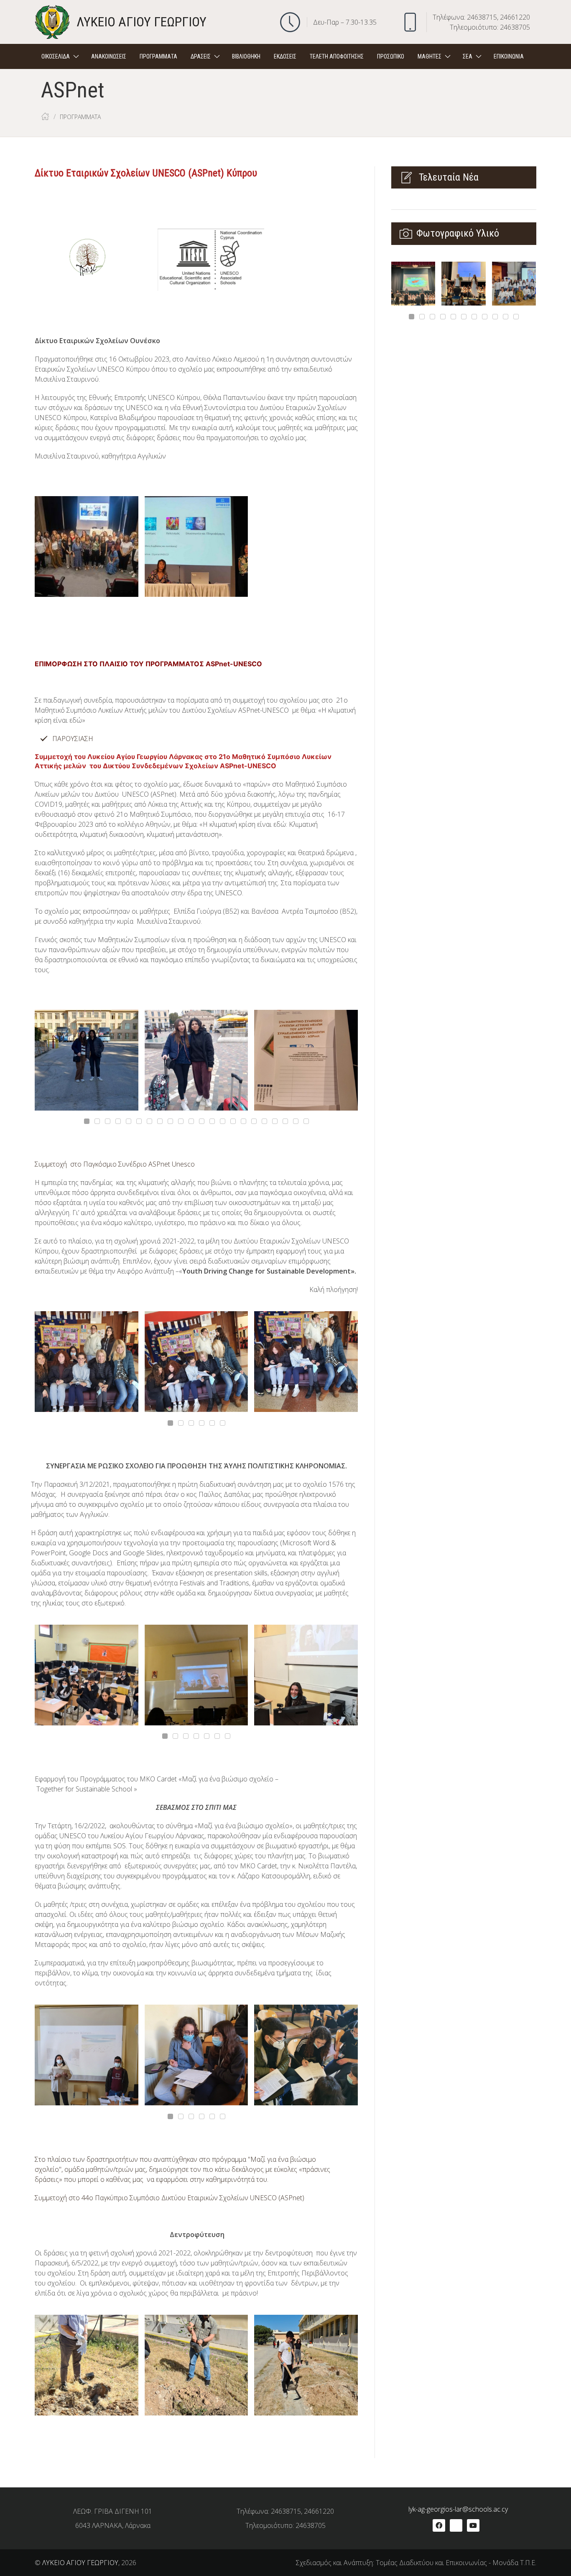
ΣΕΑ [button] (468, 56)
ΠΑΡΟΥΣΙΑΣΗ (73, 739)
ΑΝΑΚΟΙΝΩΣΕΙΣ (109, 56)
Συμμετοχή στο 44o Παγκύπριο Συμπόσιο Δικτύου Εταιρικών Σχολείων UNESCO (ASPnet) (170, 2198)
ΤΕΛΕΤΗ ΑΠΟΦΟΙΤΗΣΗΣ (337, 56)
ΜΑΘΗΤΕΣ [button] (430, 56)
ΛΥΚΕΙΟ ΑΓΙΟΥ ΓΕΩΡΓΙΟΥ (80, 2563)
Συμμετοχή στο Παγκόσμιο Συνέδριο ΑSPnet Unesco (115, 1164)
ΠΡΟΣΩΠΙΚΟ (391, 56)
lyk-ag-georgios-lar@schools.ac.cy (458, 2509)
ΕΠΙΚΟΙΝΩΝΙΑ (509, 56)
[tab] (87, 1121)
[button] (543, 56)
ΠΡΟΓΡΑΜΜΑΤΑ (158, 56)
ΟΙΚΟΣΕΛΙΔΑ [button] (56, 56)
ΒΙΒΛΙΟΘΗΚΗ (246, 56)
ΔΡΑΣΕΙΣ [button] (201, 56)
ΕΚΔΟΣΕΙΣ (285, 56)
